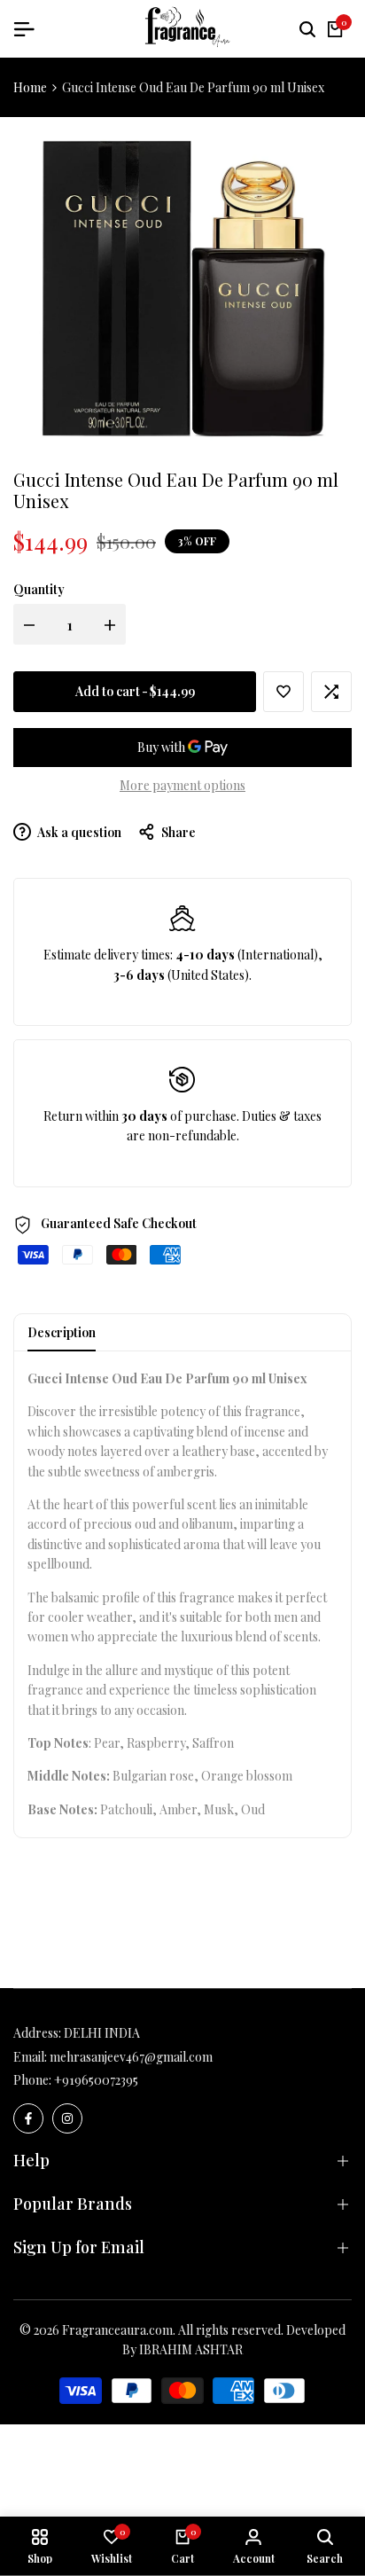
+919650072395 (96, 2080)
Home (30, 87)
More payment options (182, 785)
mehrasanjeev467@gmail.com (131, 2057)
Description (62, 1332)
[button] (283, 692)
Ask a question (78, 832)
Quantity (39, 589)
